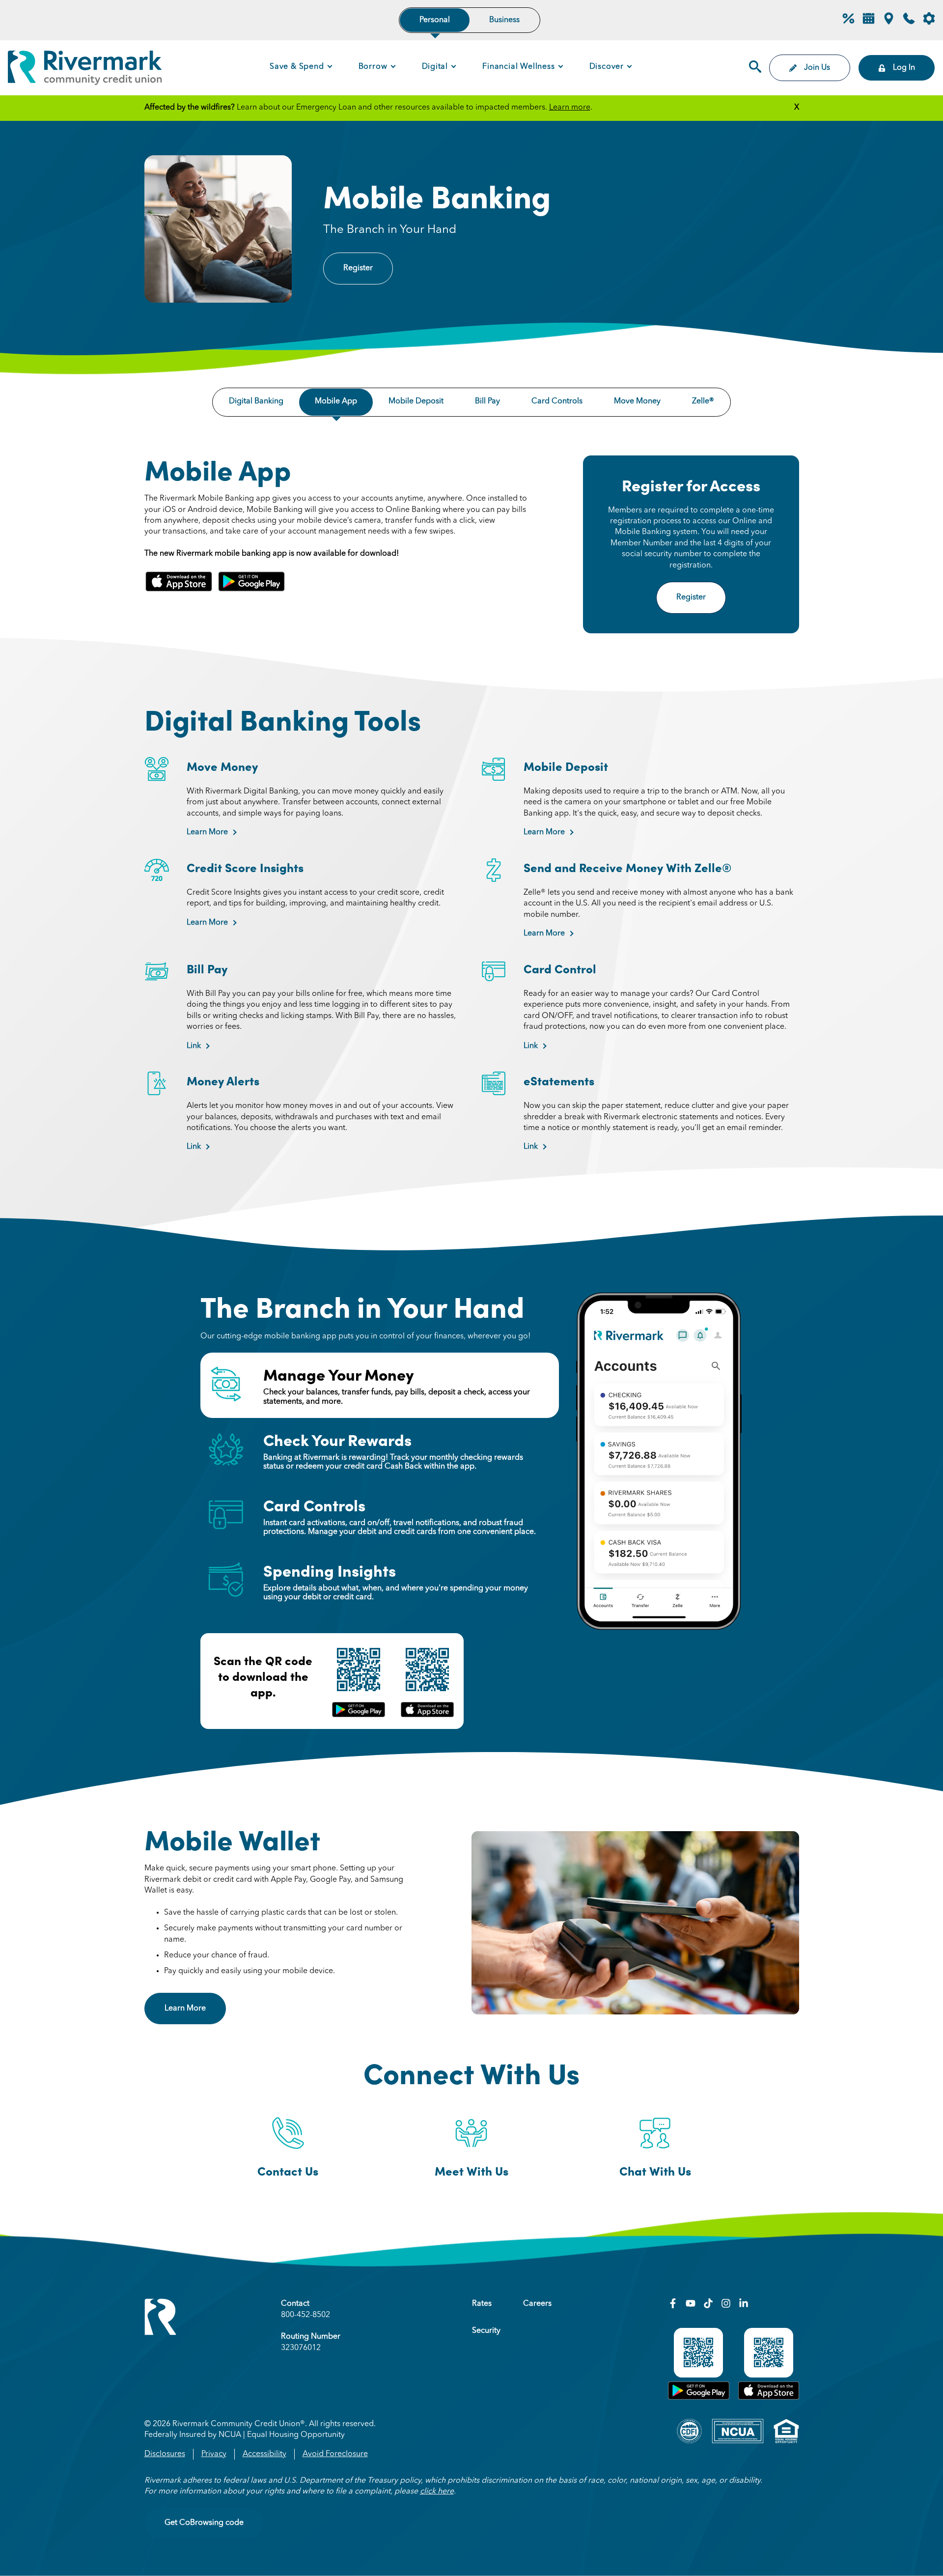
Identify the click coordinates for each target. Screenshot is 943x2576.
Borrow (373, 67)
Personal (435, 20)
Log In (904, 68)
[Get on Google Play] (699, 2398)
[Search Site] (755, 68)
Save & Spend (297, 67)
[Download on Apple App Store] (769, 2398)
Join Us (817, 68)
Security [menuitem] (486, 2331)
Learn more (570, 108)
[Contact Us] (909, 23)
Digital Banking (256, 401)
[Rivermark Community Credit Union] (85, 70)
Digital (435, 67)
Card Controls (557, 401)
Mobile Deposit (416, 401)
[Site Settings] (929, 20)
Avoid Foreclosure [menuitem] (335, 2454)
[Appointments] (869, 23)
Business (504, 20)
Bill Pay (487, 401)
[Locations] (889, 23)
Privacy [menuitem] (214, 2454)
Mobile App (336, 401)
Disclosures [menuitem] (165, 2454)
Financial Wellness (518, 67)
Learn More (207, 832)
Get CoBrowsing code (204, 2523)
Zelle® (703, 401)
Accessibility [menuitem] (264, 2454)
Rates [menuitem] (482, 2304)
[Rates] (848, 23)
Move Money (637, 401)
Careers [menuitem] (537, 2304)
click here (437, 2491)
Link (194, 1046)
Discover (607, 67)
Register (358, 268)
